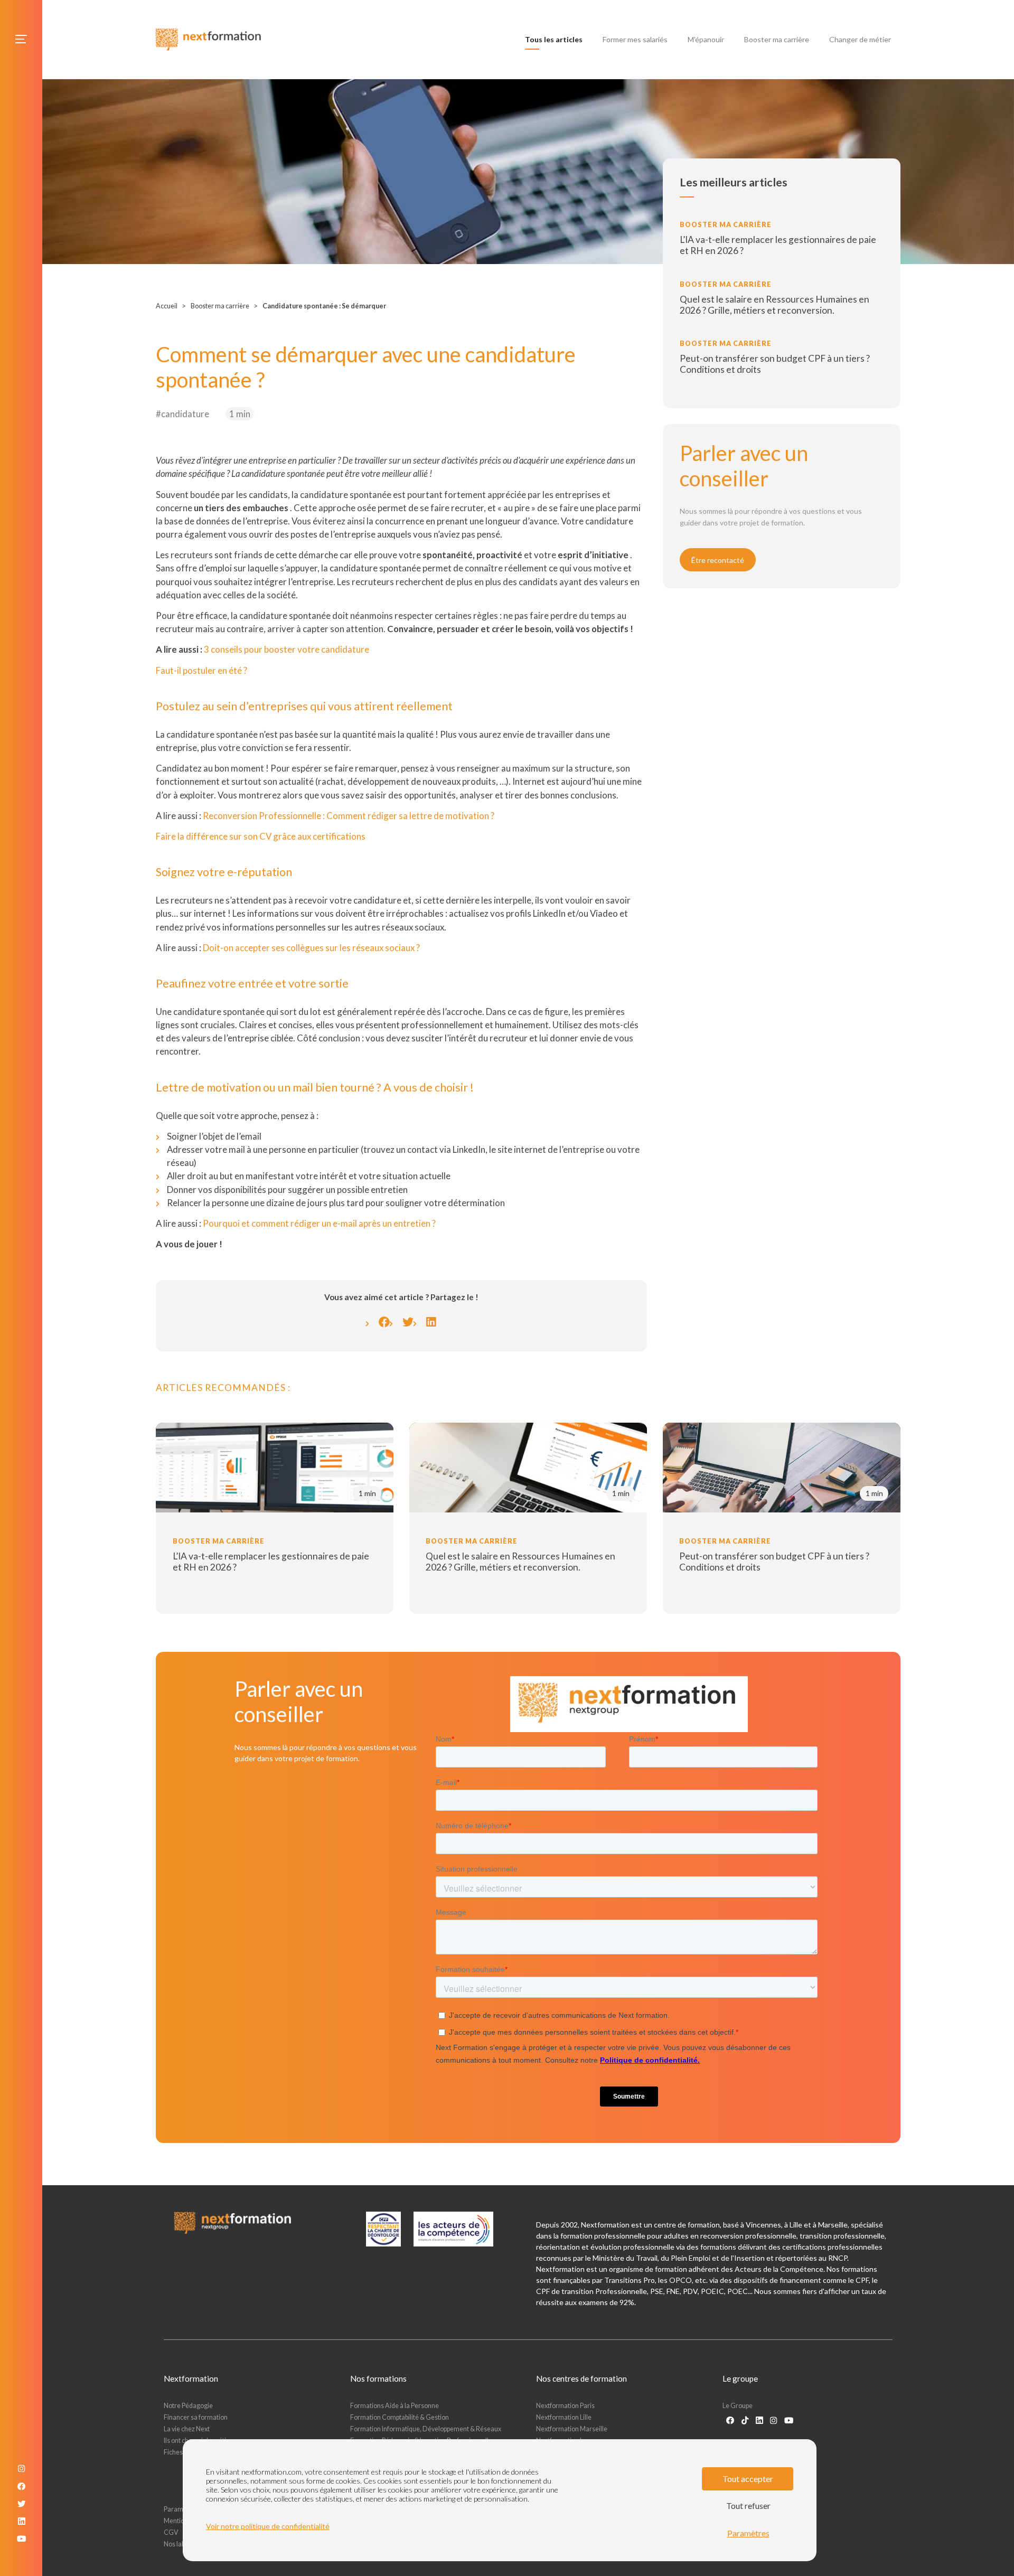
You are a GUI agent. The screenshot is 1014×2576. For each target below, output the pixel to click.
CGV (171, 2532)
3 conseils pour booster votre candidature (287, 649)
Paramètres (748, 2533)
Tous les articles (556, 39)
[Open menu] (21, 39)
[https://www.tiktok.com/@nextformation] (745, 2420)
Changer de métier (860, 39)
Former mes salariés (635, 39)
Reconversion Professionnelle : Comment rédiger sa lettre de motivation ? (349, 816)
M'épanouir (706, 39)
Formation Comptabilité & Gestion (400, 2417)
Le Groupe (738, 2406)
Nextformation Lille (564, 2417)
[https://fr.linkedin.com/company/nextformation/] (759, 2420)
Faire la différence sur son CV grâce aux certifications (261, 836)
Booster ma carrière (777, 39)
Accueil (167, 306)
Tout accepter (748, 2479)
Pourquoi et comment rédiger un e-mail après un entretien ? (319, 1223)
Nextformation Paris (565, 2406)
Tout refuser (748, 2506)
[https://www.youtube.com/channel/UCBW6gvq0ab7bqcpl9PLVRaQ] (789, 2420)
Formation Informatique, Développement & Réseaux (426, 2429)
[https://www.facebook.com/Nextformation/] (730, 2420)
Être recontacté (718, 560)
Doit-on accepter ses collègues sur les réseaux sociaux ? (311, 948)
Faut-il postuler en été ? (201, 670)
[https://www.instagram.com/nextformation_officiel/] (773, 2420)
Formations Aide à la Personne (395, 2406)
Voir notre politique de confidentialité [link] (268, 2526)
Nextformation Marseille (572, 2429)
